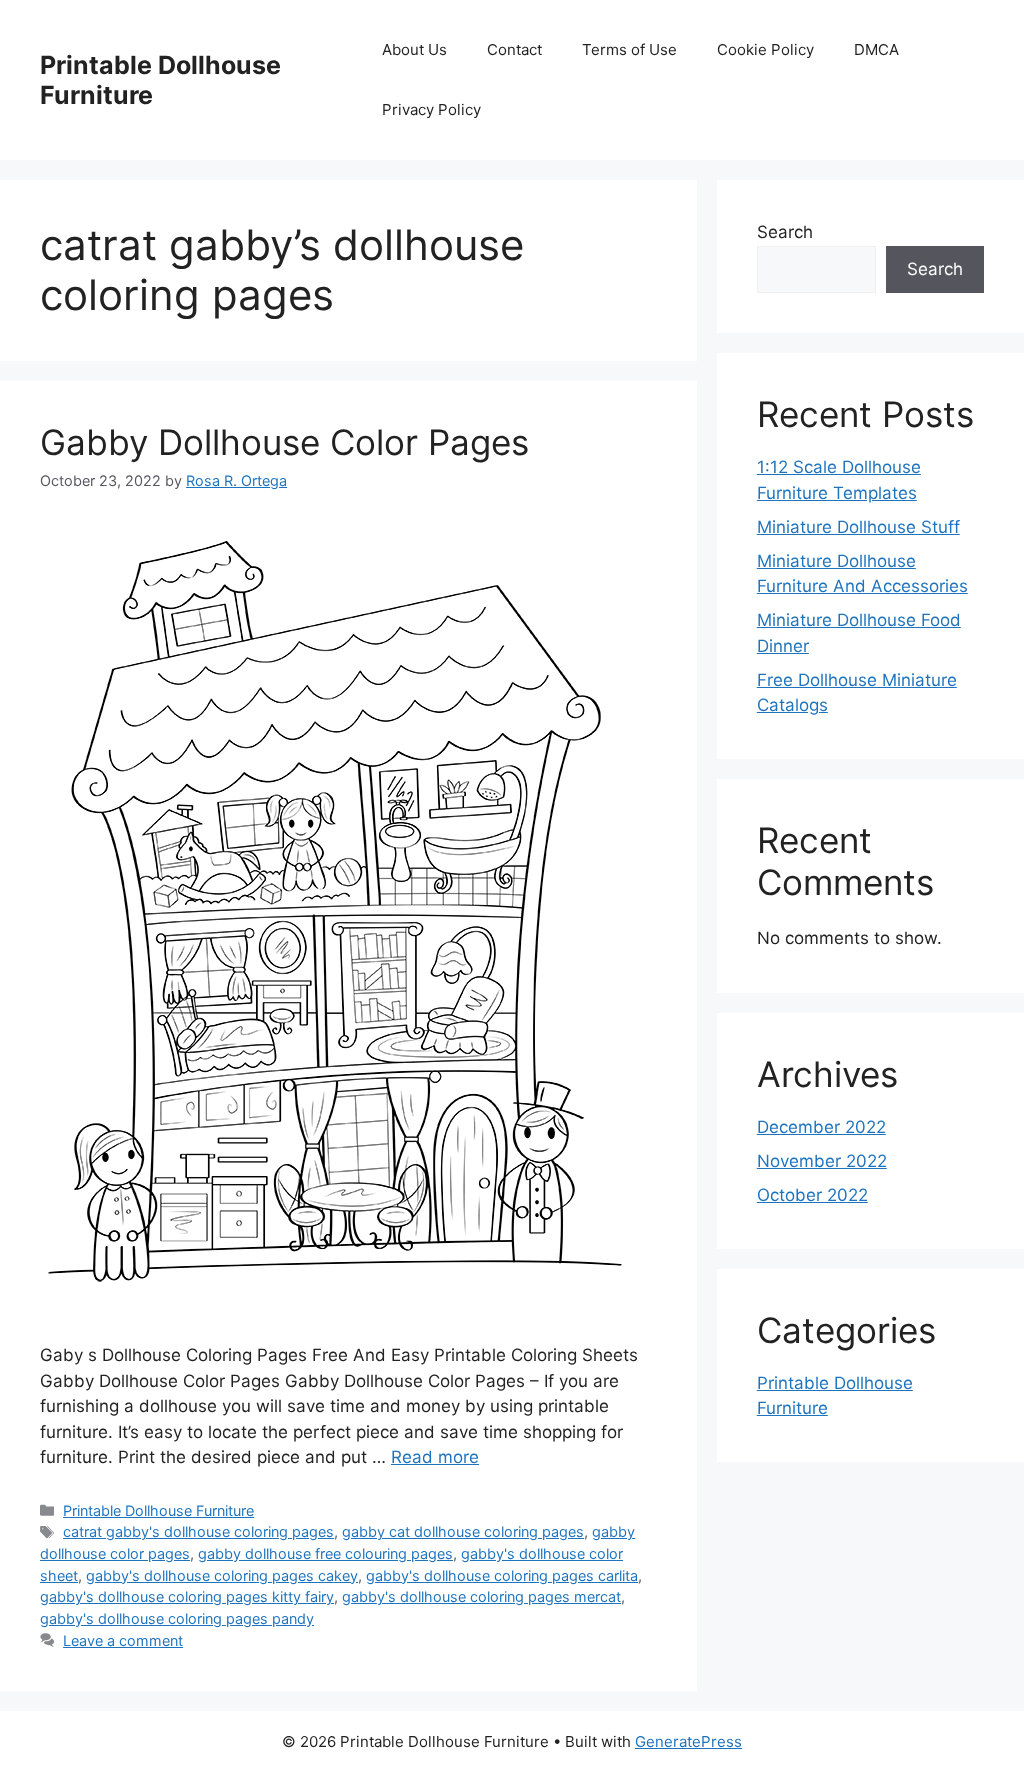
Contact (514, 49)
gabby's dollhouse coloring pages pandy (177, 1618)
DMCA (876, 49)
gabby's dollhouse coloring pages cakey (222, 1575)
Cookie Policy (765, 49)
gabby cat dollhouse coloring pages (463, 1531)
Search (785, 232)
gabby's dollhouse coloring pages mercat (481, 1596)
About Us (414, 49)
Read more (435, 1457)
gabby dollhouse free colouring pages (325, 1553)
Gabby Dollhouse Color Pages (284, 442)
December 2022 (821, 1127)
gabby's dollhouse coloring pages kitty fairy (187, 1596)
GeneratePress (688, 1741)
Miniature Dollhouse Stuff (858, 527)
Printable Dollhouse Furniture (158, 1510)
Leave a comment (123, 1640)
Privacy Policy (431, 109)
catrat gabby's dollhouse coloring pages (198, 1531)
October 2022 (812, 1195)
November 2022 (822, 1161)
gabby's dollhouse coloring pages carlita (502, 1575)
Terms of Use (629, 49)
